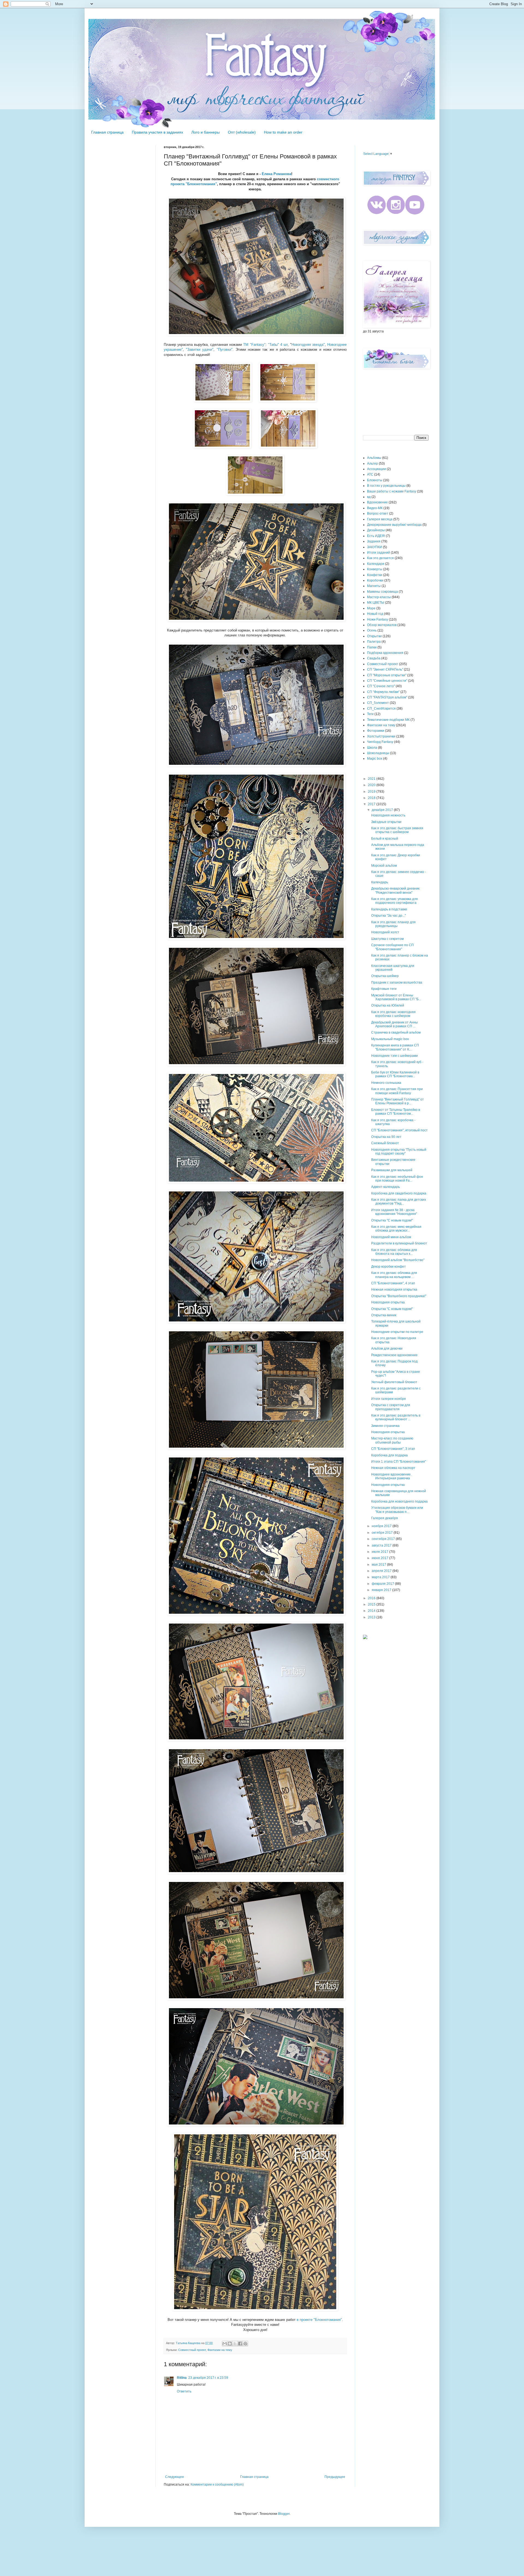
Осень (372, 630)
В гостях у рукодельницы (386, 486)
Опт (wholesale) (242, 132)
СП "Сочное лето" (381, 686)
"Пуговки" (225, 349)
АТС (370, 474)
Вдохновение (377, 502)
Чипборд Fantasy (380, 742)
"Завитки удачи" (199, 349)
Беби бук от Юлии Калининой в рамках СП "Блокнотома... (395, 1074)
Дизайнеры (376, 530)
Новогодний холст (385, 932)
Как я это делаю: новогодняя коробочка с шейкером (393, 1014)
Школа (372, 748)
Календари (376, 564)
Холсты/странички (381, 736)
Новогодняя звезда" (308, 345)
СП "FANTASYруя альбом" (387, 697)
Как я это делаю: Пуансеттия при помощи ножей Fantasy (397, 1091)
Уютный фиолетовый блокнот (394, 1382)
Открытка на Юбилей (388, 1005)
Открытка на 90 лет (386, 1137)
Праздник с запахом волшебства (397, 982)
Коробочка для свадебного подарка (399, 1193)
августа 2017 (382, 1545)
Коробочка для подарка (389, 1455)
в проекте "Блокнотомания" (319, 2320)
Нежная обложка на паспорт (393, 1468)
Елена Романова (276, 174)
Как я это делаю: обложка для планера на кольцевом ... (394, 1275)
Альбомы (374, 458)
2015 (372, 1604)
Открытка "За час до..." (388, 916)
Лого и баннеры (206, 132)
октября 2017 (383, 1533)
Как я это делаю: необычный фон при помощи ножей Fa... (397, 1179)
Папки (372, 647)
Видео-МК (375, 508)
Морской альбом (384, 866)
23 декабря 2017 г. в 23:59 (208, 2378)
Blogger (284, 2514)
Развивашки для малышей (392, 1170)
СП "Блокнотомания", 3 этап (393, 1449)
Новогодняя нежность (388, 815)
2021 (372, 779)
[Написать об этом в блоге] (230, 2344)
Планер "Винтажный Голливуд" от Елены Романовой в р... (398, 1101)
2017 (372, 804)
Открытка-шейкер (385, 976)
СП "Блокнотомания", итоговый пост (399, 1130)
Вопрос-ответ (378, 514)
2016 (372, 1598)
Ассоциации (376, 469)
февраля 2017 (383, 1584)
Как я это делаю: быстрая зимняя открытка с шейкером (397, 830)
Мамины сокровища (382, 592)
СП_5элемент (378, 703)
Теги (370, 714)
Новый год (375, 614)
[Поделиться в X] (235, 2344)
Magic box (375, 759)
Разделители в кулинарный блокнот (399, 1243)
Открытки (374, 636)
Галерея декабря (385, 1518)
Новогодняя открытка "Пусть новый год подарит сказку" (399, 1152)
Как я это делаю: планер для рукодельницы (393, 924)
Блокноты (375, 480)
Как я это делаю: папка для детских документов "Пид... (399, 1202)
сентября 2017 (384, 1539)
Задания (374, 541)
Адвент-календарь (385, 1187)
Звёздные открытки (386, 822)
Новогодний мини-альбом (391, 1237)
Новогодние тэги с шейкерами (395, 1056)
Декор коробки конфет (388, 1267)
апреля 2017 (382, 1571)
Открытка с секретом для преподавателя (391, 1407)
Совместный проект (192, 2350)
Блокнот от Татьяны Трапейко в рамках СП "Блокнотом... (396, 1112)
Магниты (374, 586)
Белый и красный (385, 839)
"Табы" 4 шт (278, 345)
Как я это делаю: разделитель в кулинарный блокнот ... (396, 1417)
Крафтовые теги (384, 989)
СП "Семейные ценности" (387, 681)
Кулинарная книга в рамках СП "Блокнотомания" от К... (395, 1047)
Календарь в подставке (389, 909)
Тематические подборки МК (388, 720)
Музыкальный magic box (390, 1039)
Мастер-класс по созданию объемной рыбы (392, 1440)
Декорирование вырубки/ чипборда (394, 525)
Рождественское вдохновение (394, 1355)
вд (369, 497)
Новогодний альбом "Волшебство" (398, 1260)
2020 (372, 785)
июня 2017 (380, 1558)
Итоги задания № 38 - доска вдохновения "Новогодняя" (394, 1212)
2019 (372, 792)
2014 (372, 1611)
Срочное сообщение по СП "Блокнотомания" (392, 947)
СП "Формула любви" (383, 692)
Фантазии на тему (220, 2350)
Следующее (175, 2477)
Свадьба (374, 658)
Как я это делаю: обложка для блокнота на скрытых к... (394, 1252)
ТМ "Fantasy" (254, 345)
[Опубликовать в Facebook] (240, 2344)
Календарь (380, 882)
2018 (372, 798)
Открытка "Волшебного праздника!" (399, 1296)
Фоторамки (376, 731)
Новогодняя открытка (388, 1302)
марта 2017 (381, 1577)
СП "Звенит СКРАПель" (385, 669)
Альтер (373, 464)
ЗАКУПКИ (375, 547)
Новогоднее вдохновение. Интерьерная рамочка (391, 1476)
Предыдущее (335, 2477)
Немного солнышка (386, 1083)
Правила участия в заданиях (157, 132)
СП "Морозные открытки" (387, 675)
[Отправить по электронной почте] (225, 2344)
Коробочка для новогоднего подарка (399, 1501)
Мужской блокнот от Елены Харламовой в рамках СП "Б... (396, 997)
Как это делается (380, 558)
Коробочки (375, 580)
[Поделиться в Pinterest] (245, 2344)
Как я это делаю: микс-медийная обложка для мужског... (396, 1229)
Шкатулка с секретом (387, 939)
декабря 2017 (383, 810)
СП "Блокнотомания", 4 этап (393, 1283)
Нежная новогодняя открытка (394, 1290)
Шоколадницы (378, 753)
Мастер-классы (379, 597)
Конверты (375, 569)
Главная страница (107, 132)
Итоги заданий (379, 553)
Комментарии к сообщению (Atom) (217, 2484)
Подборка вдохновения (385, 653)
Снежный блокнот (385, 1143)
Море (371, 608)
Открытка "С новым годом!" (392, 1220)
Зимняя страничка (385, 1426)
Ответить (184, 2391)
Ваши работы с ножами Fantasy (392, 491)
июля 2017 (380, 1552)
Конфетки (375, 575)
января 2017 (382, 1590)
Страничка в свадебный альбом (396, 1032)
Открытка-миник (384, 1315)
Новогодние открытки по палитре (397, 1332)
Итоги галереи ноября (388, 1399)
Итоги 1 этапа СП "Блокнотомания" (399, 1462)
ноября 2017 (382, 1526)
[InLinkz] (365, 1637)
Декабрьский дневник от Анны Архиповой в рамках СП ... (395, 1024)
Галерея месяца (380, 519)
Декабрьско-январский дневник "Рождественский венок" (395, 890)
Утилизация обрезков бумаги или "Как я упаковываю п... (397, 1510)
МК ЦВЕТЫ (376, 603)
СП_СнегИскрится (381, 709)
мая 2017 (379, 1565)
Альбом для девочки (387, 1349)
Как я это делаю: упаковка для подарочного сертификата (395, 901)
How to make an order (283, 132)
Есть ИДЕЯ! (376, 536)
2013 (372, 1617)
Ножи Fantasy (378, 619)
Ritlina (182, 2378)
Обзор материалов (382, 625)
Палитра (374, 642)
